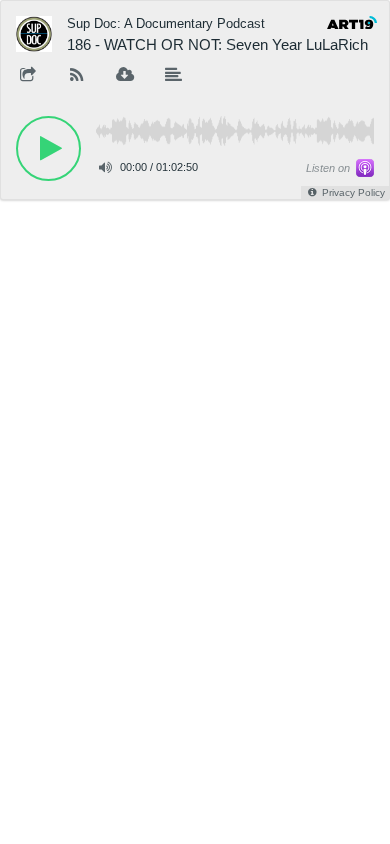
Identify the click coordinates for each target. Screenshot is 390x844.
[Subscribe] (77, 76)
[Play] (48, 148)
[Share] (28, 76)
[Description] (174, 76)
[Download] (125, 76)
